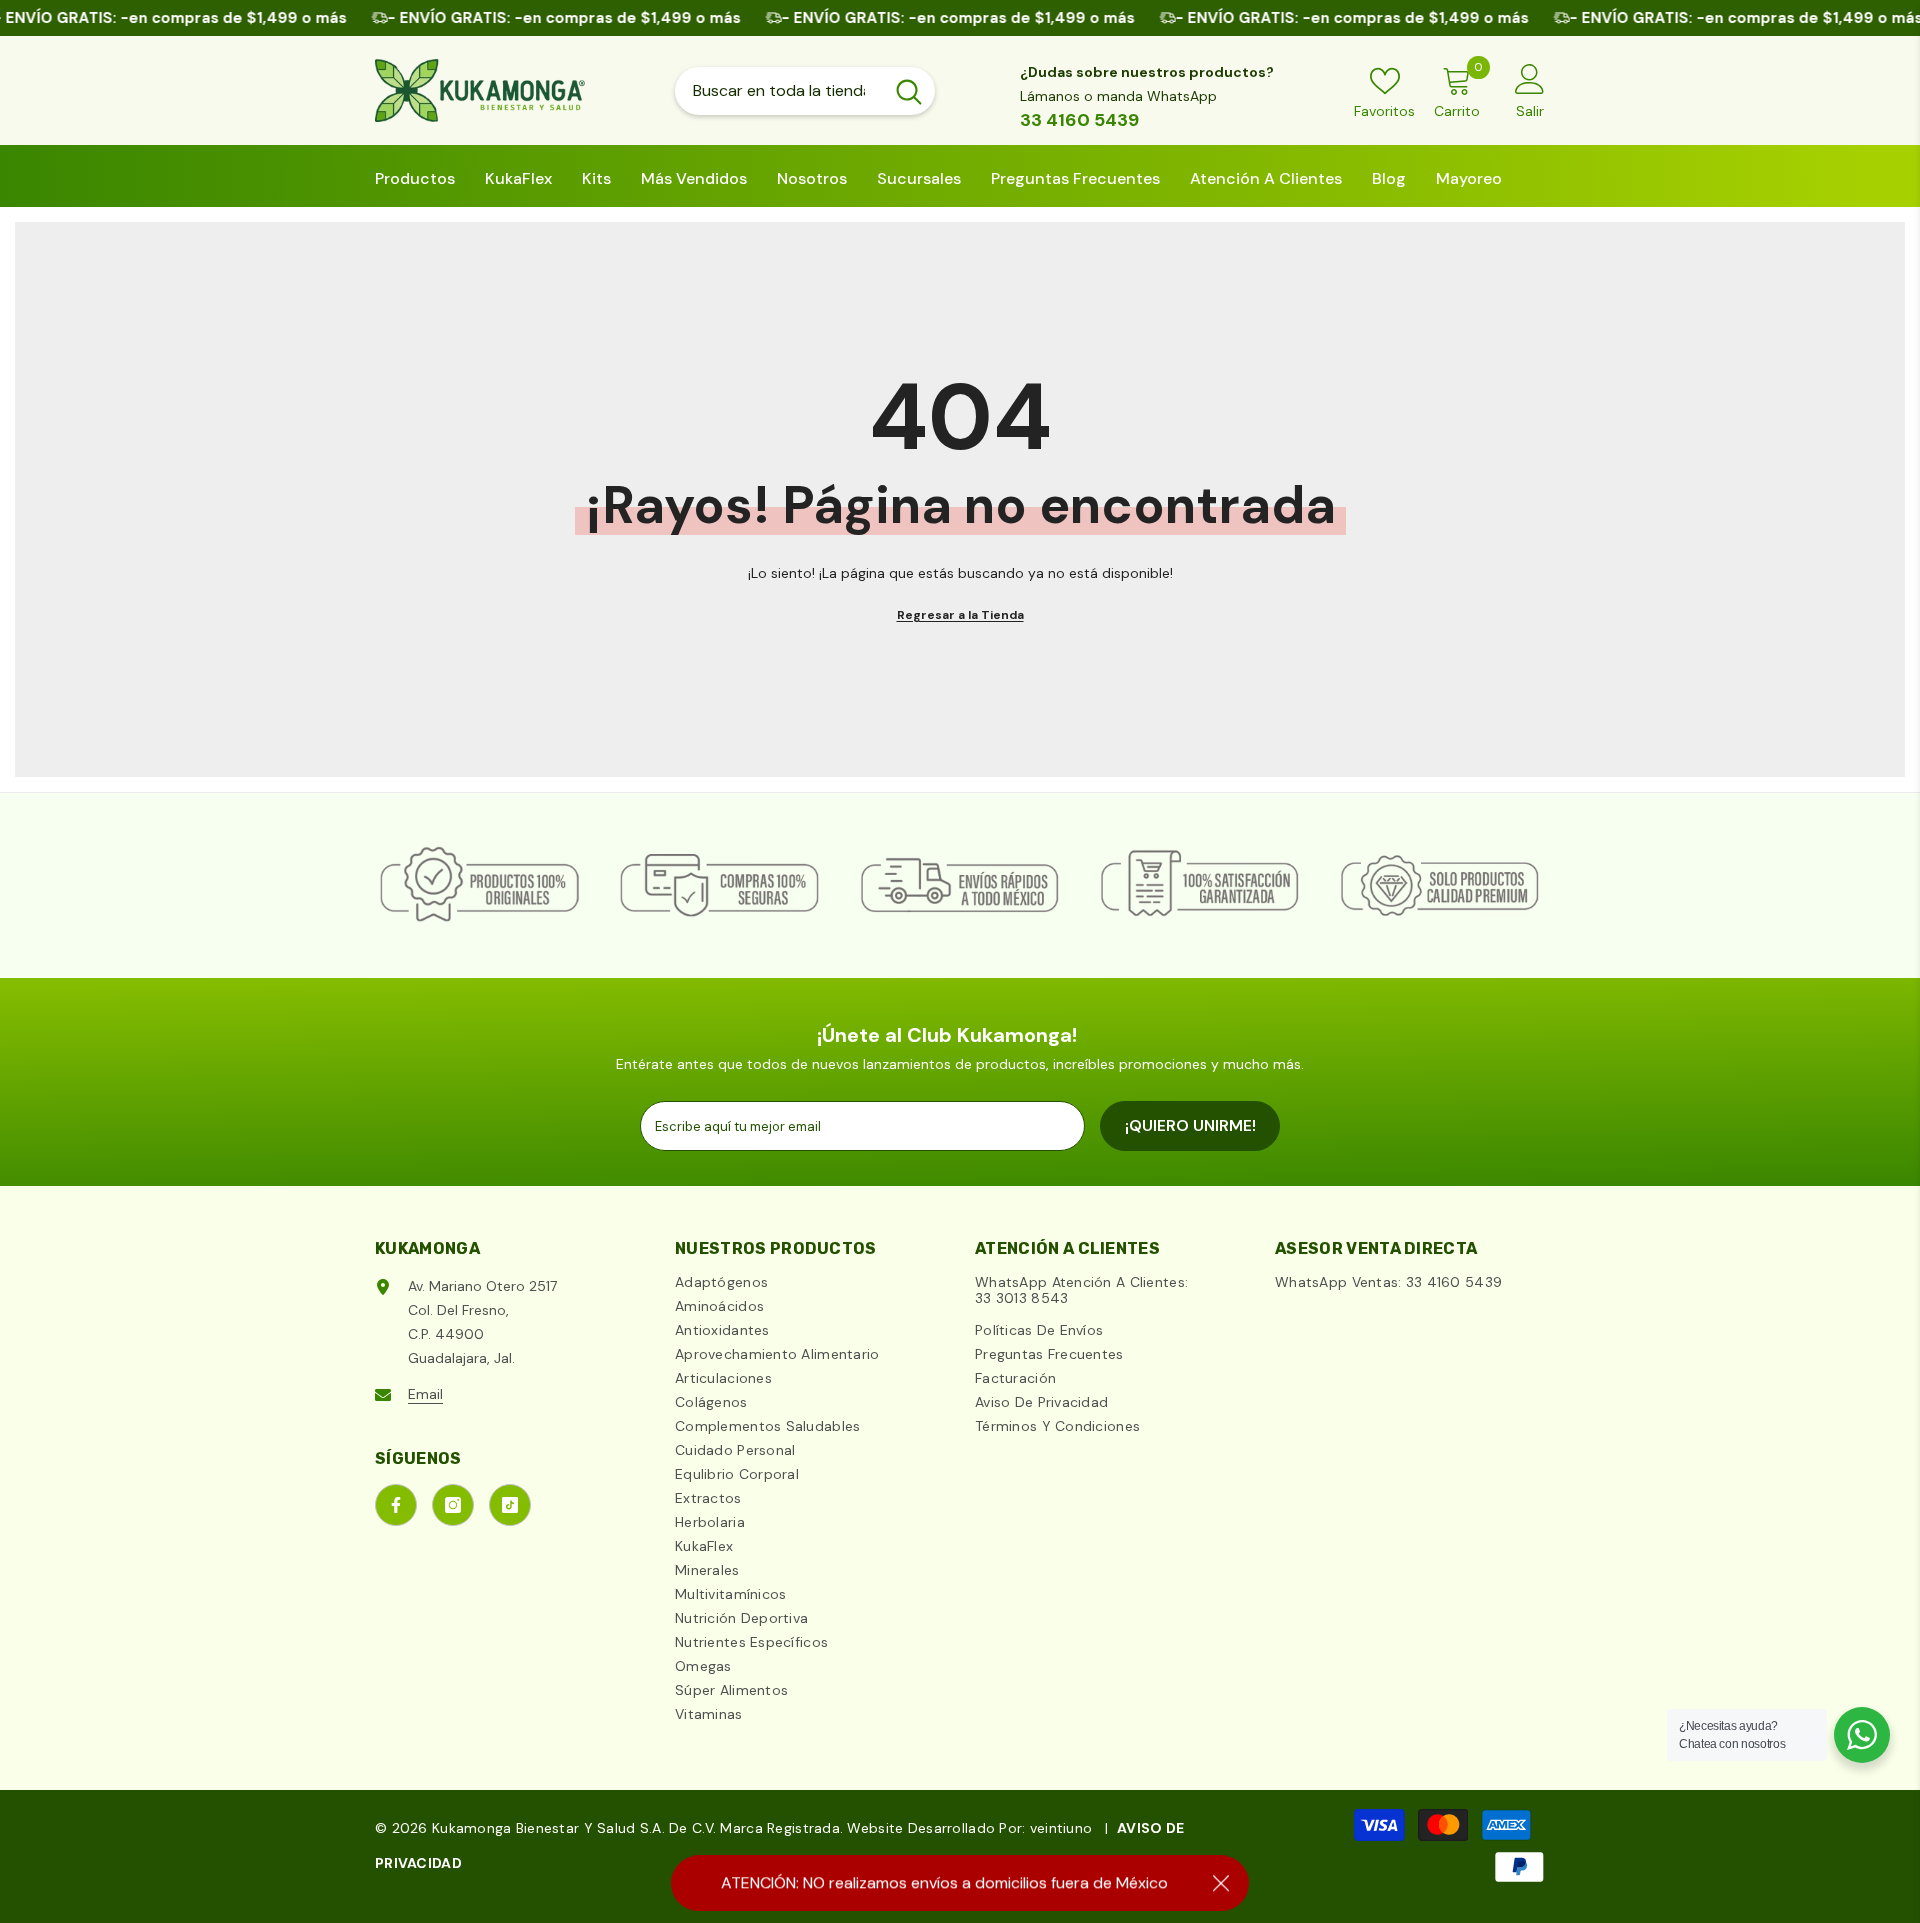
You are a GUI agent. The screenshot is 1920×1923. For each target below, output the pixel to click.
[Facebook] (396, 1505)
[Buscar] (805, 91)
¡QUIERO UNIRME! (1190, 1125)
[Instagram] (453, 1505)
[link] (480, 885)
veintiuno (1061, 1828)
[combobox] (779, 91)
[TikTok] (510, 1505)
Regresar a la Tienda (960, 615)
